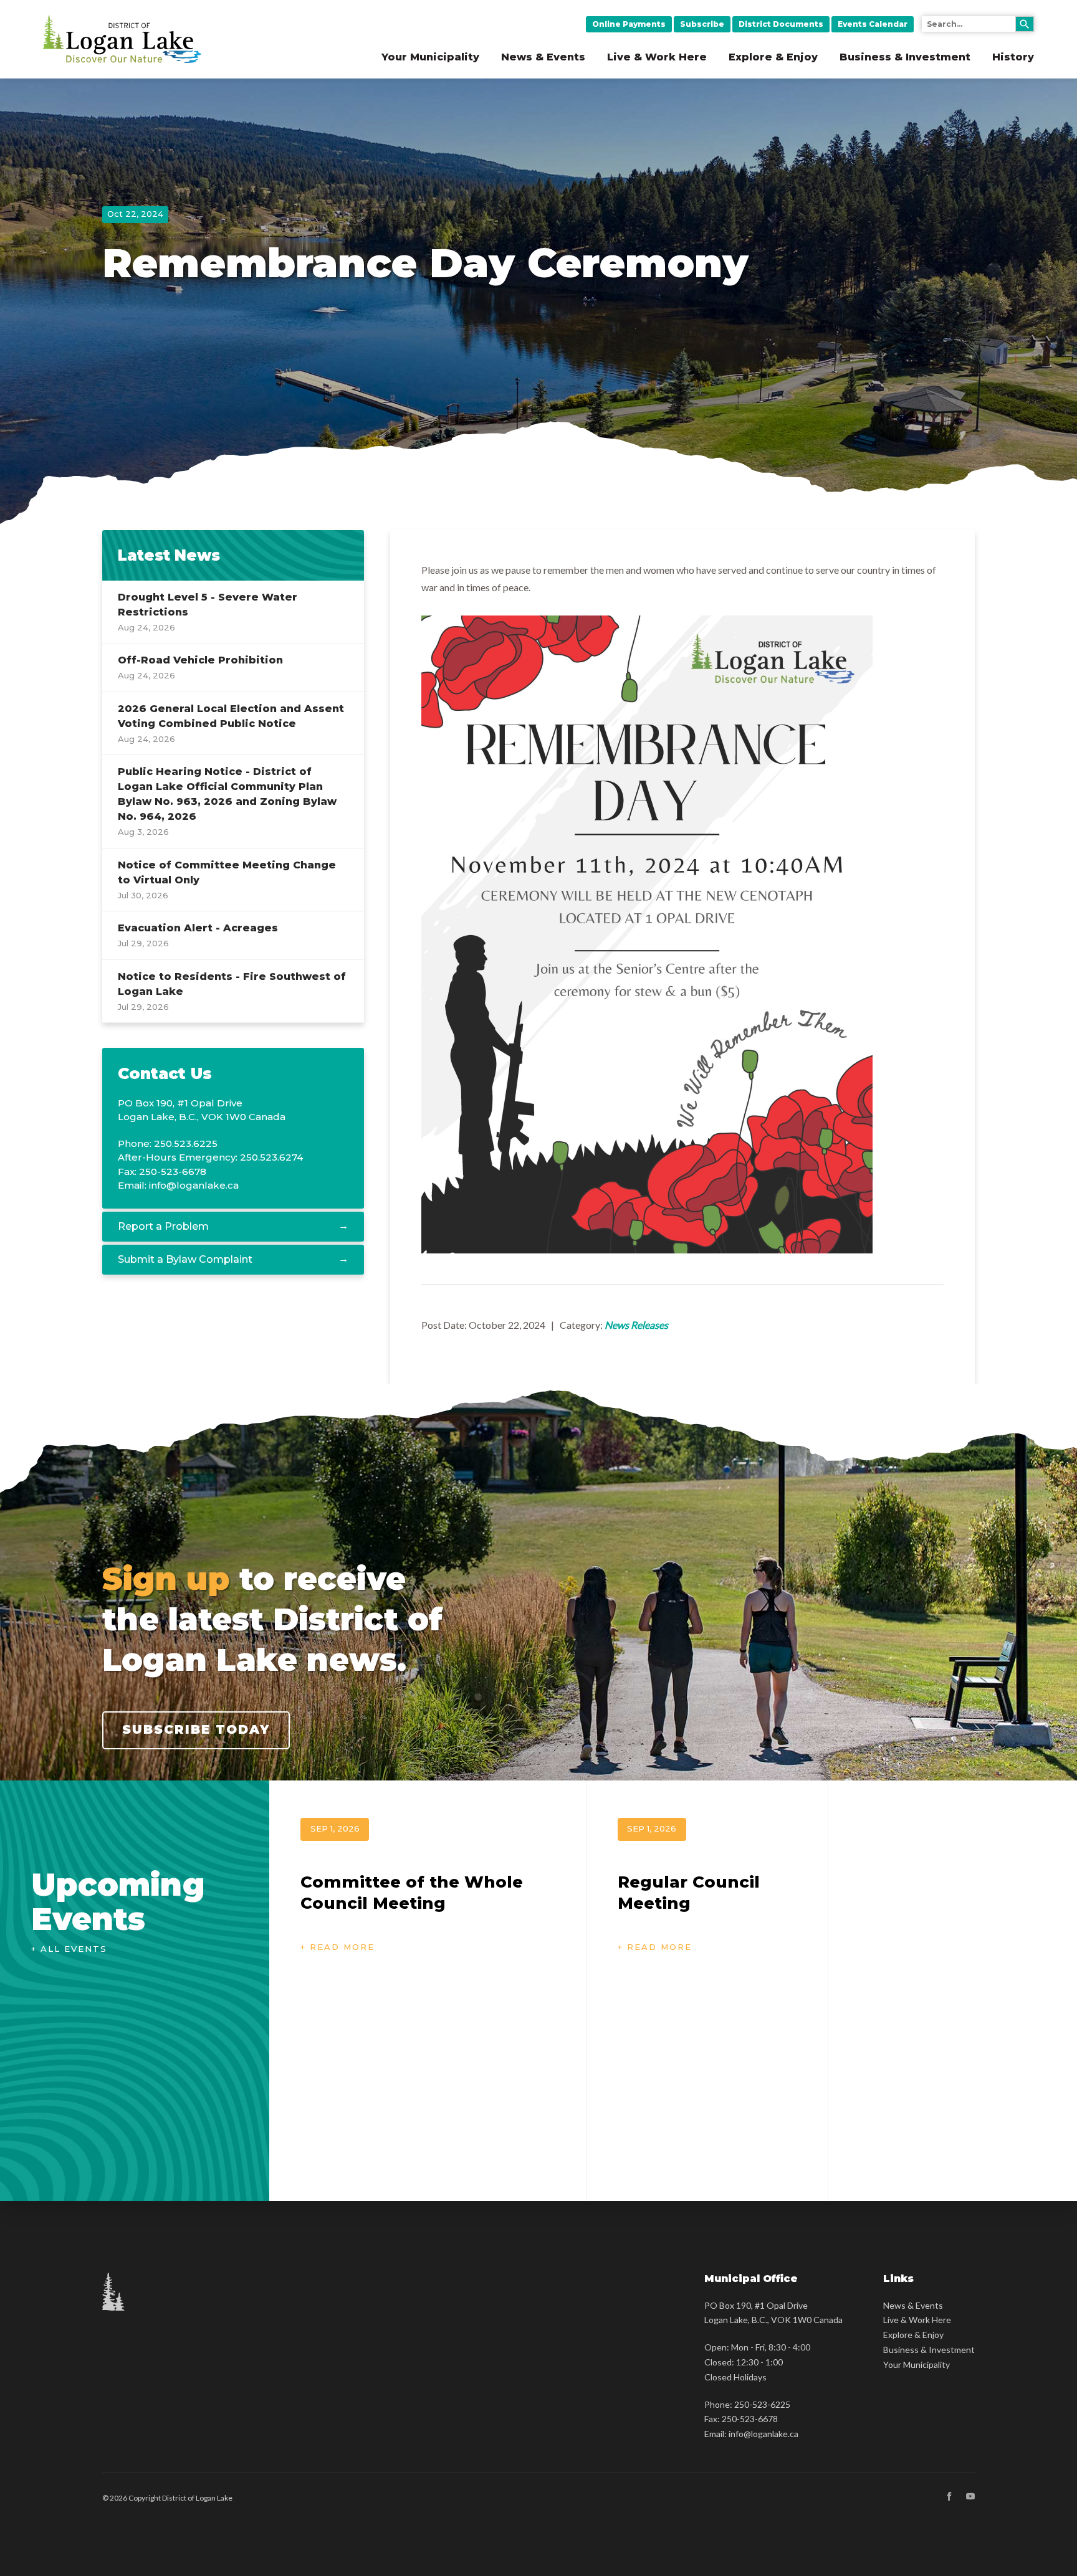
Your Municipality (430, 57)
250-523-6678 (750, 2419)
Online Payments (629, 24)
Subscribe (702, 24)
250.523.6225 (186, 1143)
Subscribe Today (196, 1729)
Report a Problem (163, 1226)
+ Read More (337, 1947)
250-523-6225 (762, 2404)
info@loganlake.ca (194, 1185)
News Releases (636, 1325)
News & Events (543, 57)
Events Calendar (873, 24)
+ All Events (69, 1949)
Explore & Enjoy (773, 57)
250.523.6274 (271, 1157)
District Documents (781, 24)
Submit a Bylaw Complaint (185, 1259)
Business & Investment (905, 57)
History (1013, 57)
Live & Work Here (657, 57)
